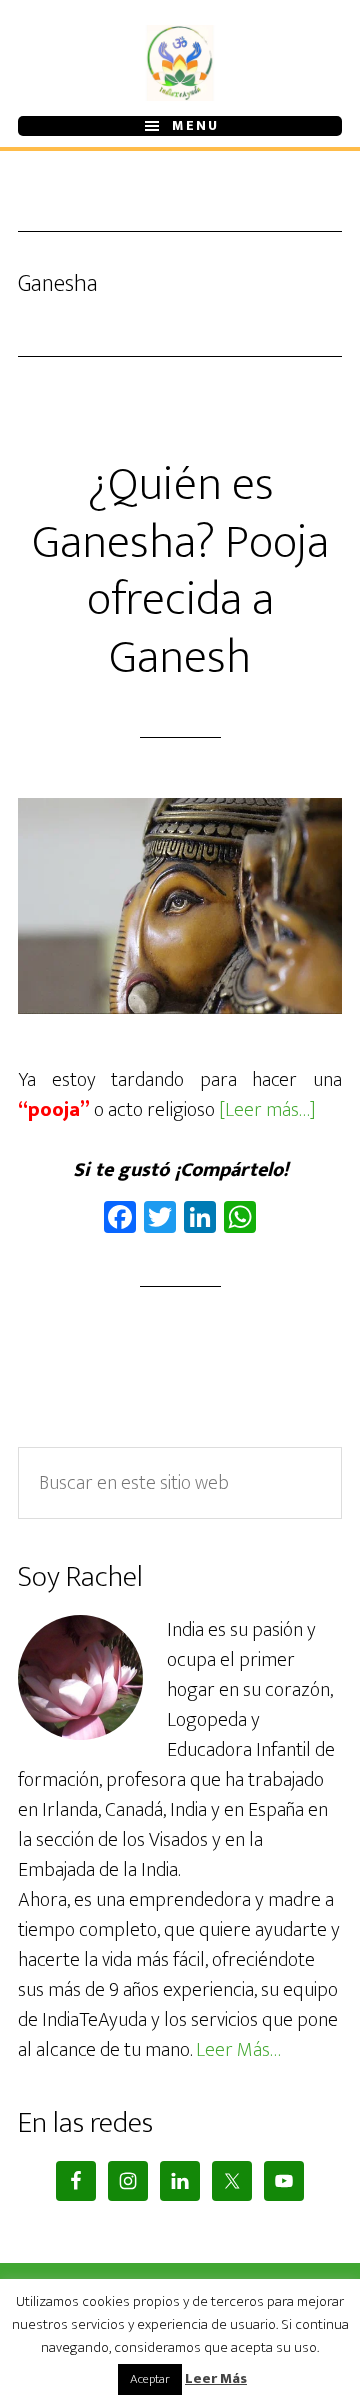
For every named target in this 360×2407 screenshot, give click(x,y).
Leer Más (216, 2379)
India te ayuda (180, 63)
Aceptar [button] (150, 2379)
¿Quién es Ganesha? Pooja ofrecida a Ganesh (180, 571)
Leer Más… (238, 2050)
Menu (195, 126)
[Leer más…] (267, 1110)
